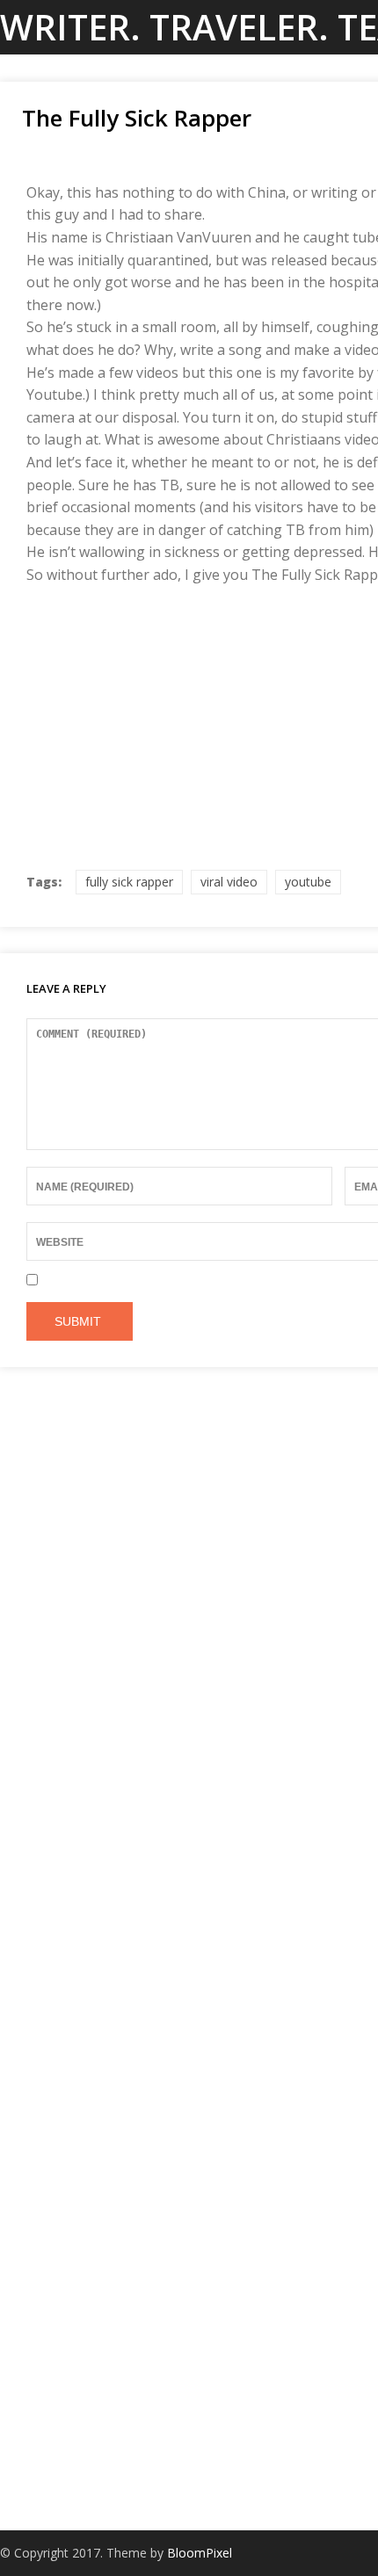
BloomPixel (200, 2553)
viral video (229, 882)
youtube (308, 882)
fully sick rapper (129, 882)
